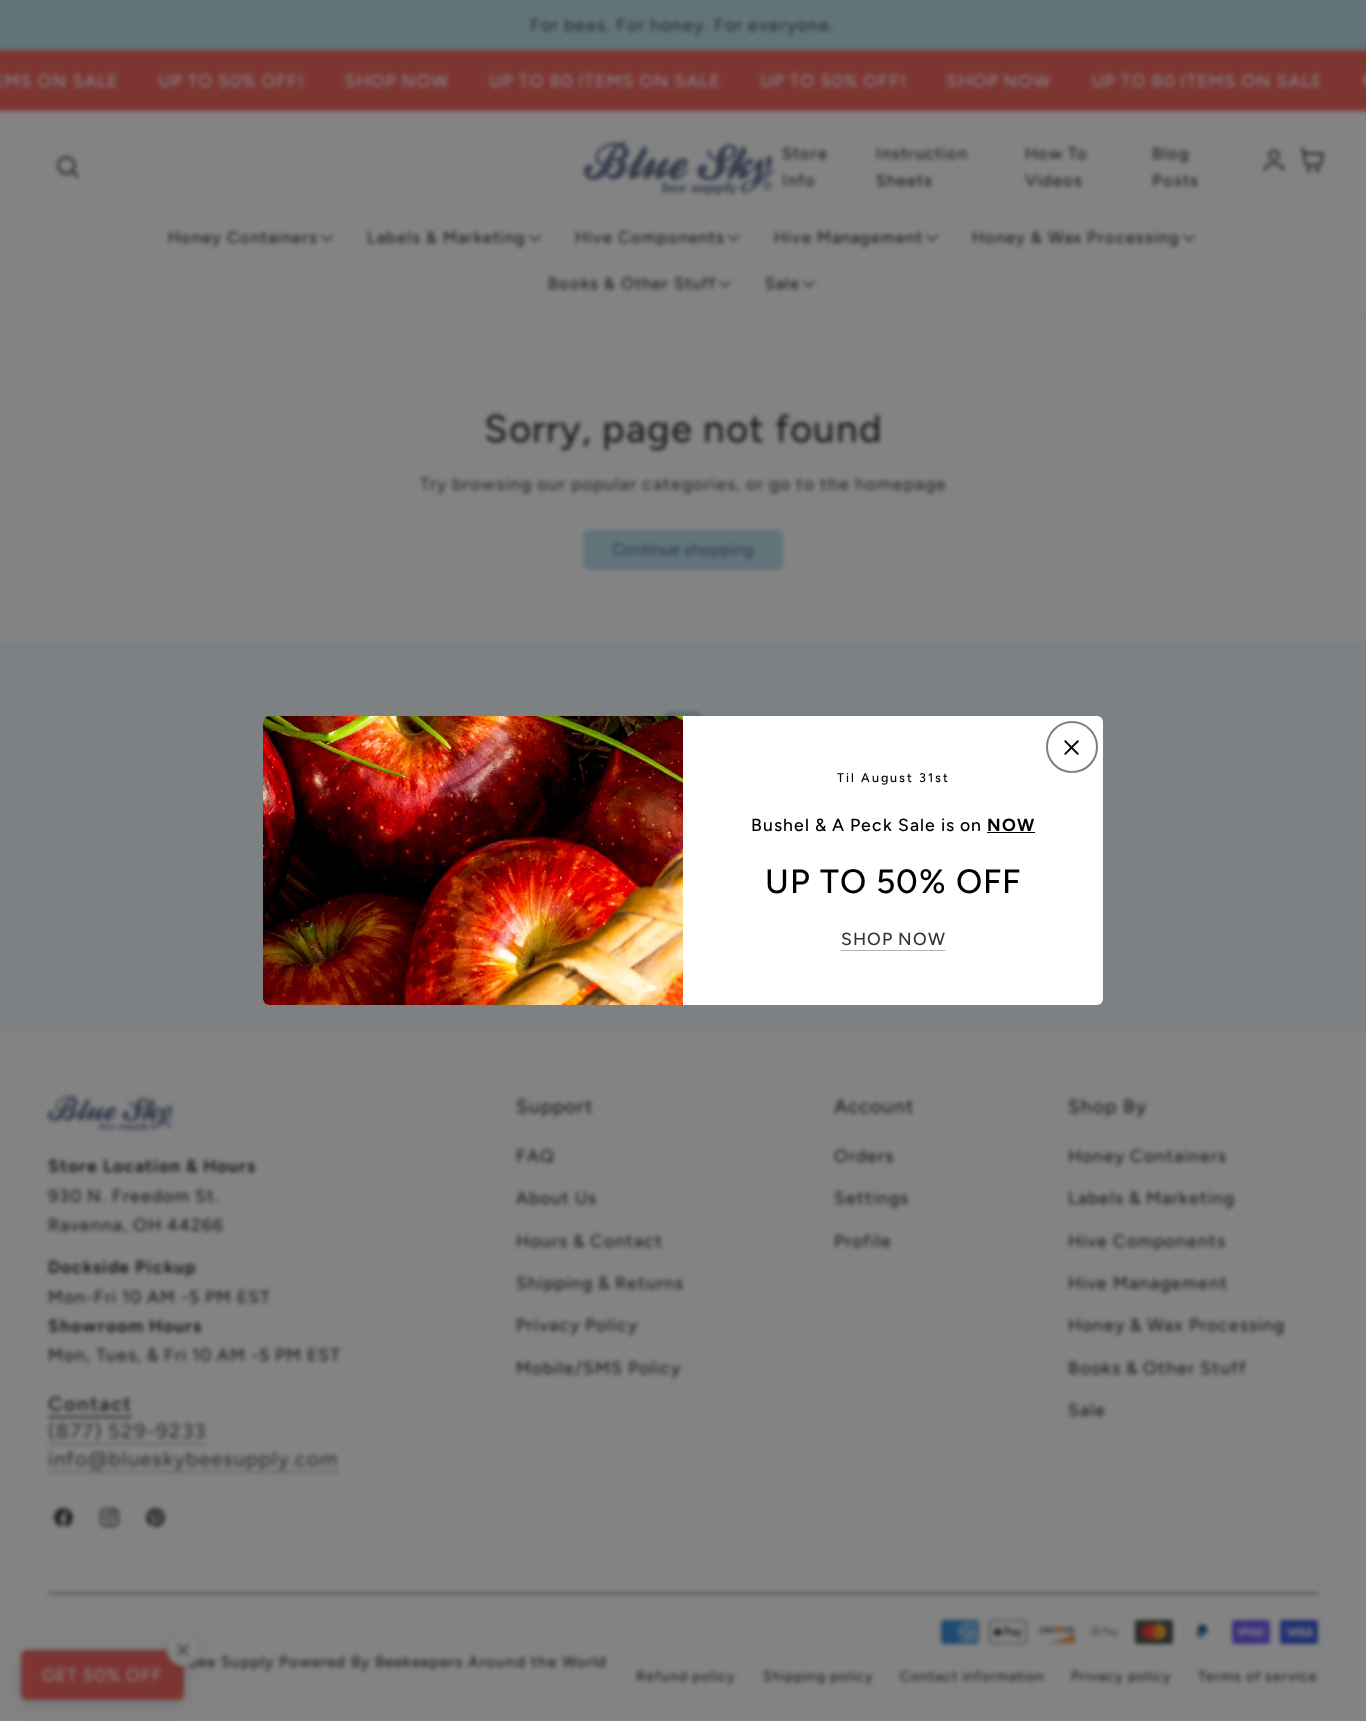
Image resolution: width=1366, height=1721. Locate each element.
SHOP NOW (893, 938)
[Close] (1072, 747)
